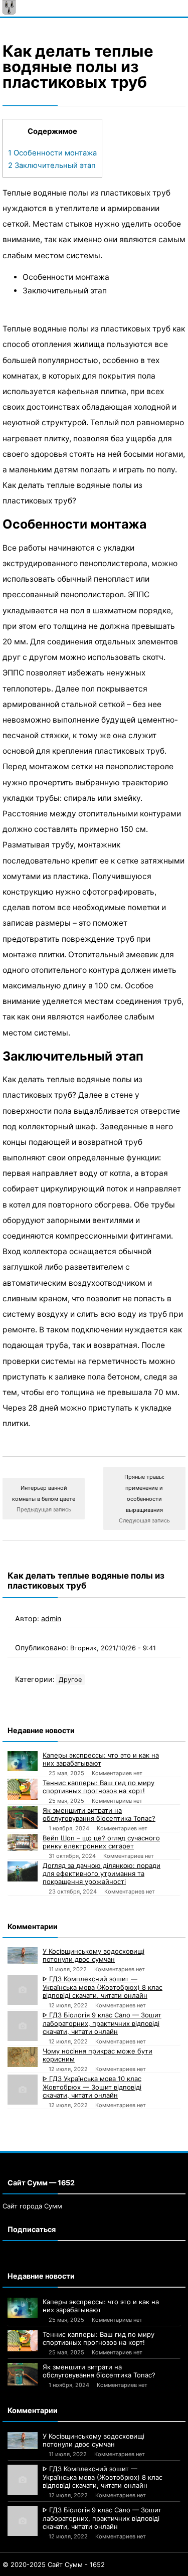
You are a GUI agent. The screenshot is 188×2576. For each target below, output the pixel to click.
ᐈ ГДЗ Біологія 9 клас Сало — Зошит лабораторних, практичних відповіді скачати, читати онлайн (102, 2023)
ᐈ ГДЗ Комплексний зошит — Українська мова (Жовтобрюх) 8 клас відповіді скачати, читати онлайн (103, 1987)
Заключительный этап (52, 165)
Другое (70, 1680)
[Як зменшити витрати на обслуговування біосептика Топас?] (23, 1818)
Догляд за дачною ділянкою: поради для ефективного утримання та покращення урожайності (102, 1873)
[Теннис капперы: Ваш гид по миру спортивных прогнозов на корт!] (23, 1789)
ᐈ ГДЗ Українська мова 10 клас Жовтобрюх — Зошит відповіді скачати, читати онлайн (92, 2087)
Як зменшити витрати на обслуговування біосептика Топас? (99, 1814)
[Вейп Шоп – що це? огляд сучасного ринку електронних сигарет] (23, 1842)
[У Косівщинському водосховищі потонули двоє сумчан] (23, 1956)
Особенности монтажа (52, 153)
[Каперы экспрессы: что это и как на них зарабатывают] (23, 1761)
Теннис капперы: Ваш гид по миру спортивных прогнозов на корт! (99, 1787)
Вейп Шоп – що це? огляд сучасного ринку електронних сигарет (101, 1842)
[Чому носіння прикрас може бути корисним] (23, 2057)
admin (51, 1618)
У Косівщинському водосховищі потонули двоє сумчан (93, 1955)
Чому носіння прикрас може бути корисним (98, 2055)
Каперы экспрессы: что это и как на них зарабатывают (101, 1759)
